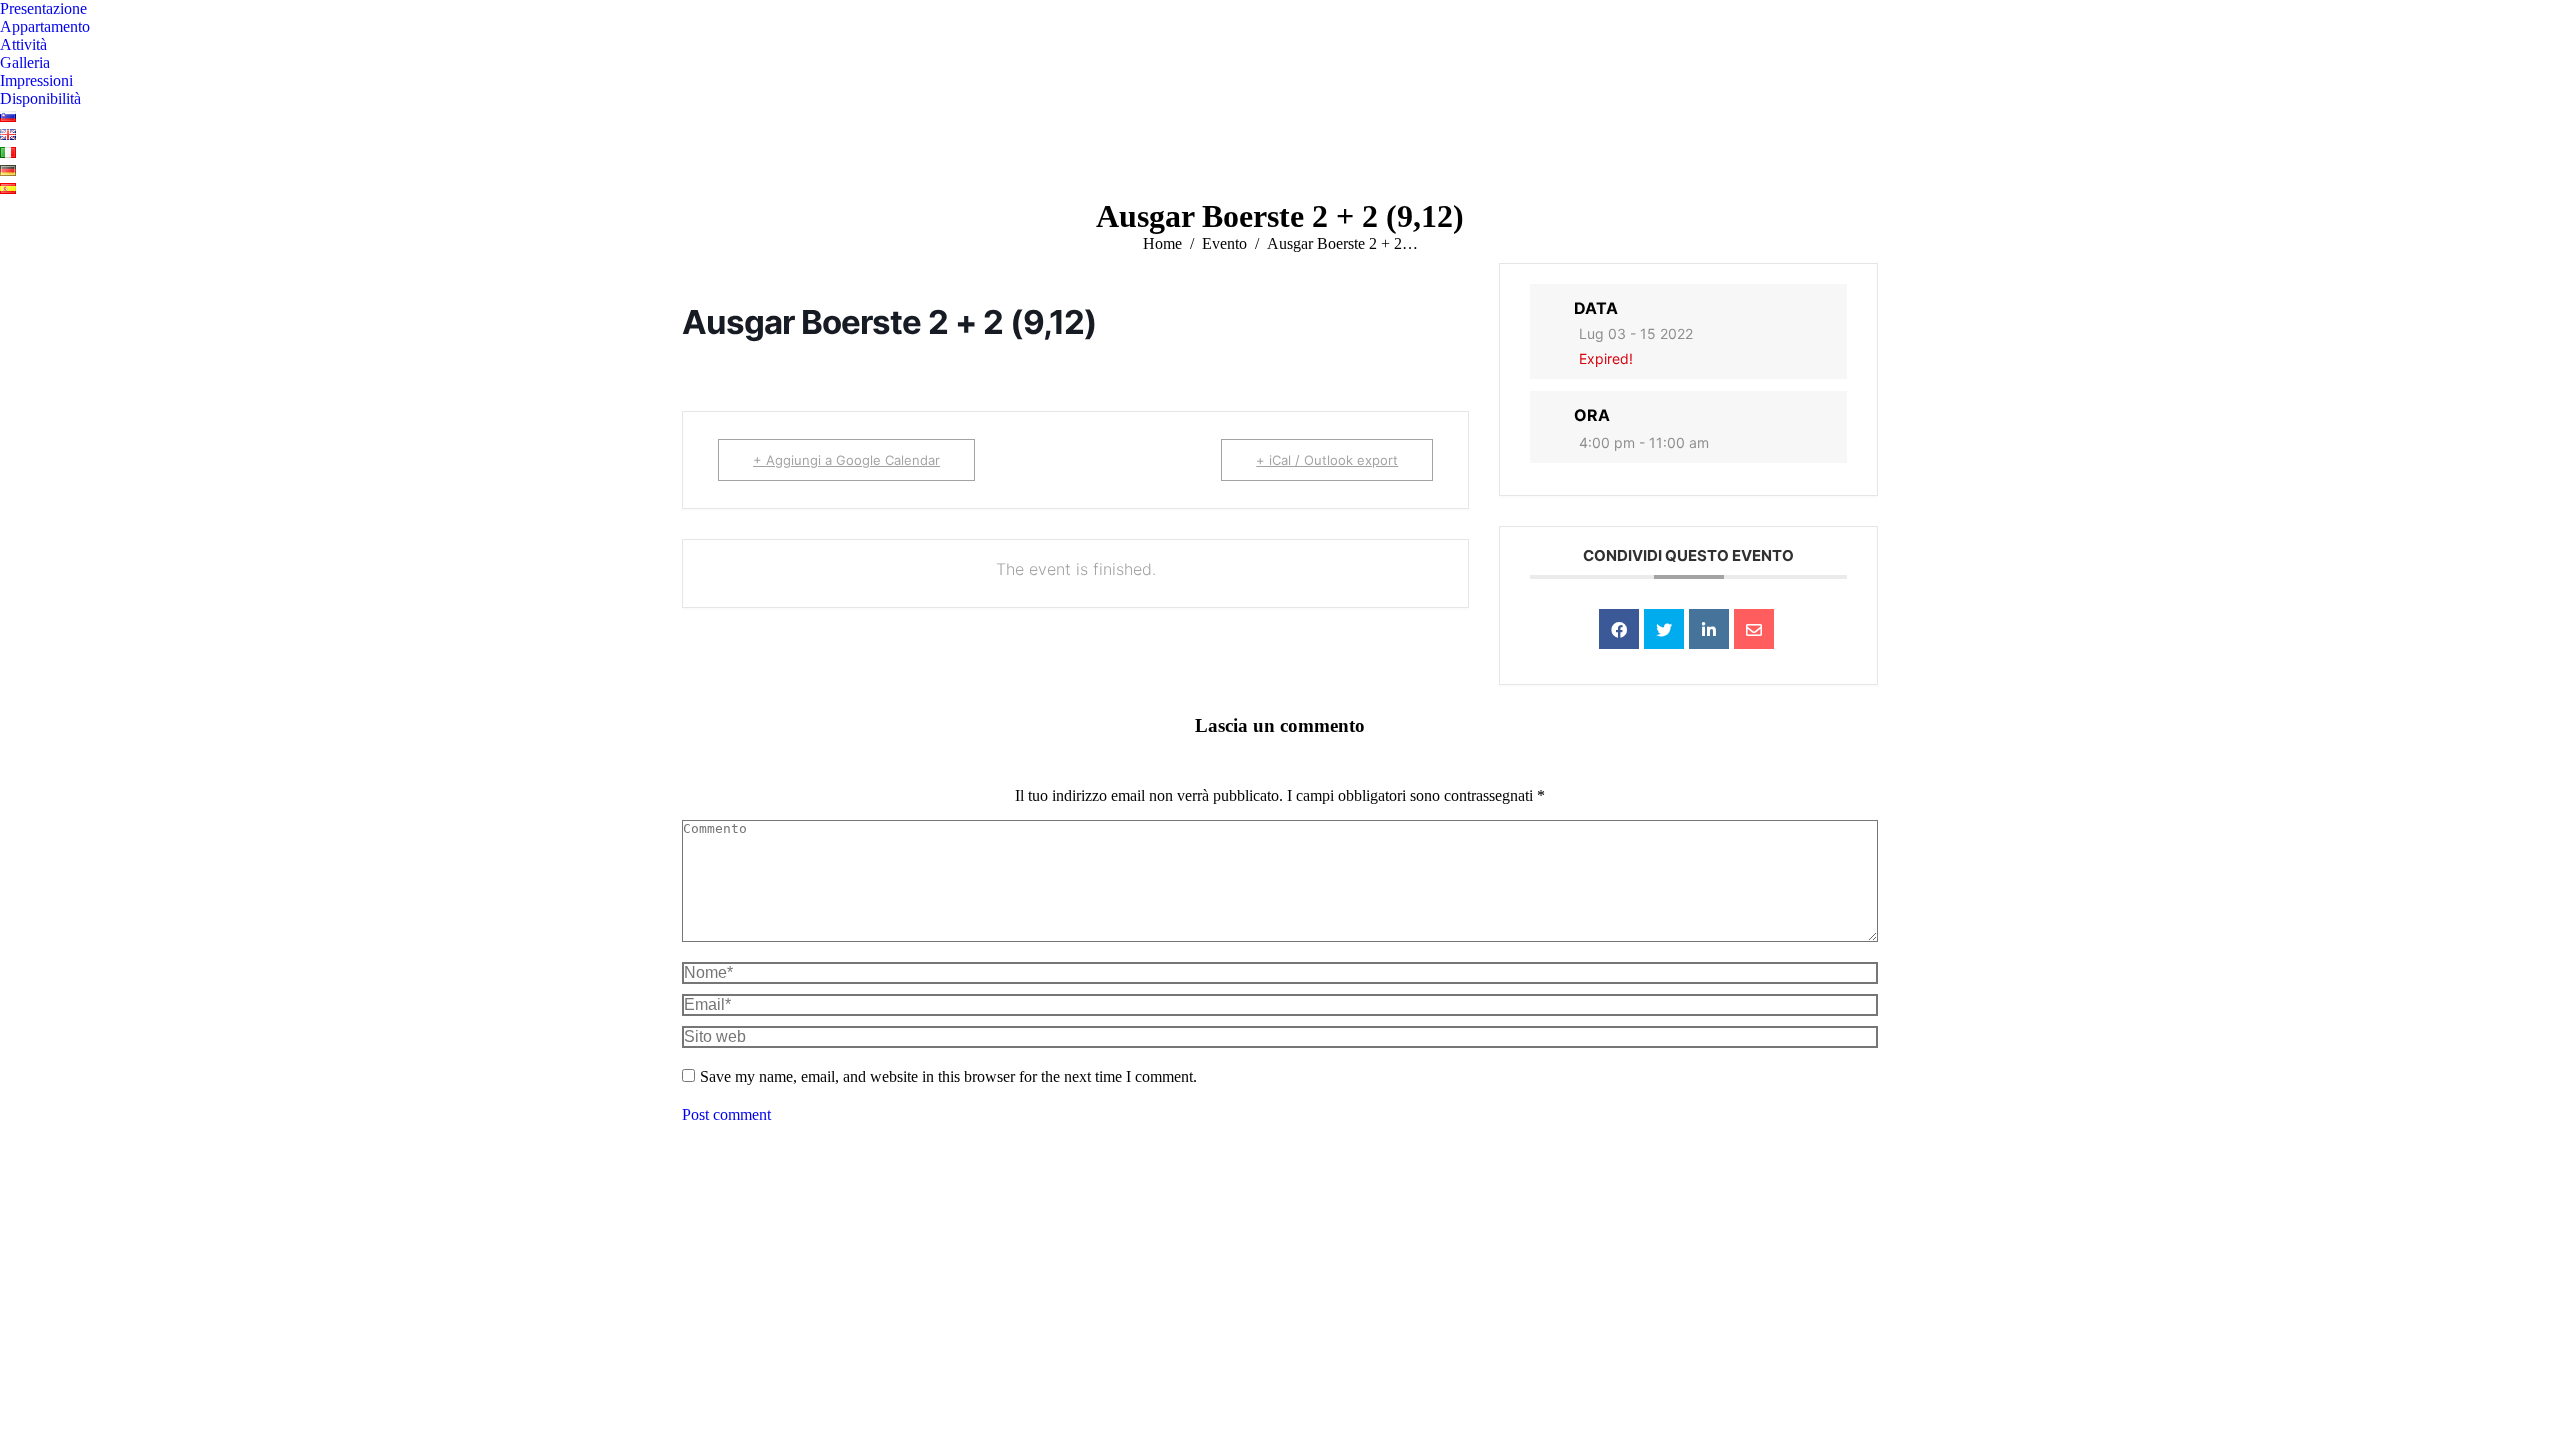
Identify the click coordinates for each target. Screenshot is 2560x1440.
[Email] (1754, 629)
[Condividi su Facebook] (1619, 629)
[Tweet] (1664, 629)
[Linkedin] (1709, 629)
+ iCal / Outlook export (1327, 460)
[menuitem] (43, 9)
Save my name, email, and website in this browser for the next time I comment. (948, 1076)
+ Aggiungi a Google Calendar (846, 460)
